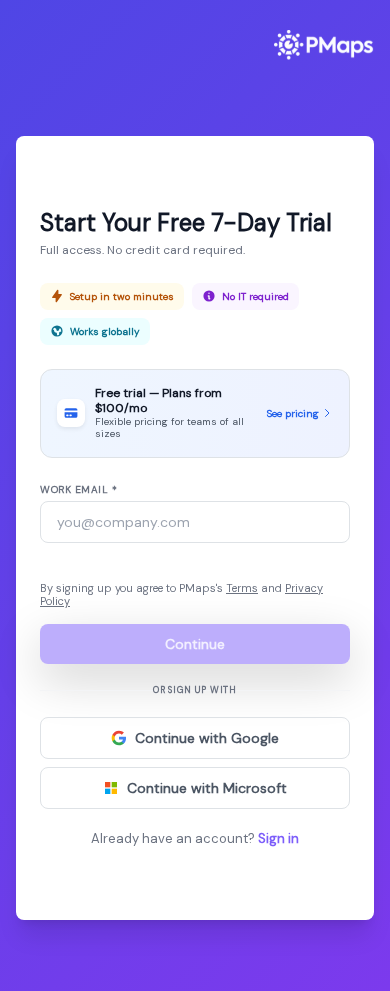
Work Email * (78, 489)
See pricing (293, 413)
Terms (242, 588)
